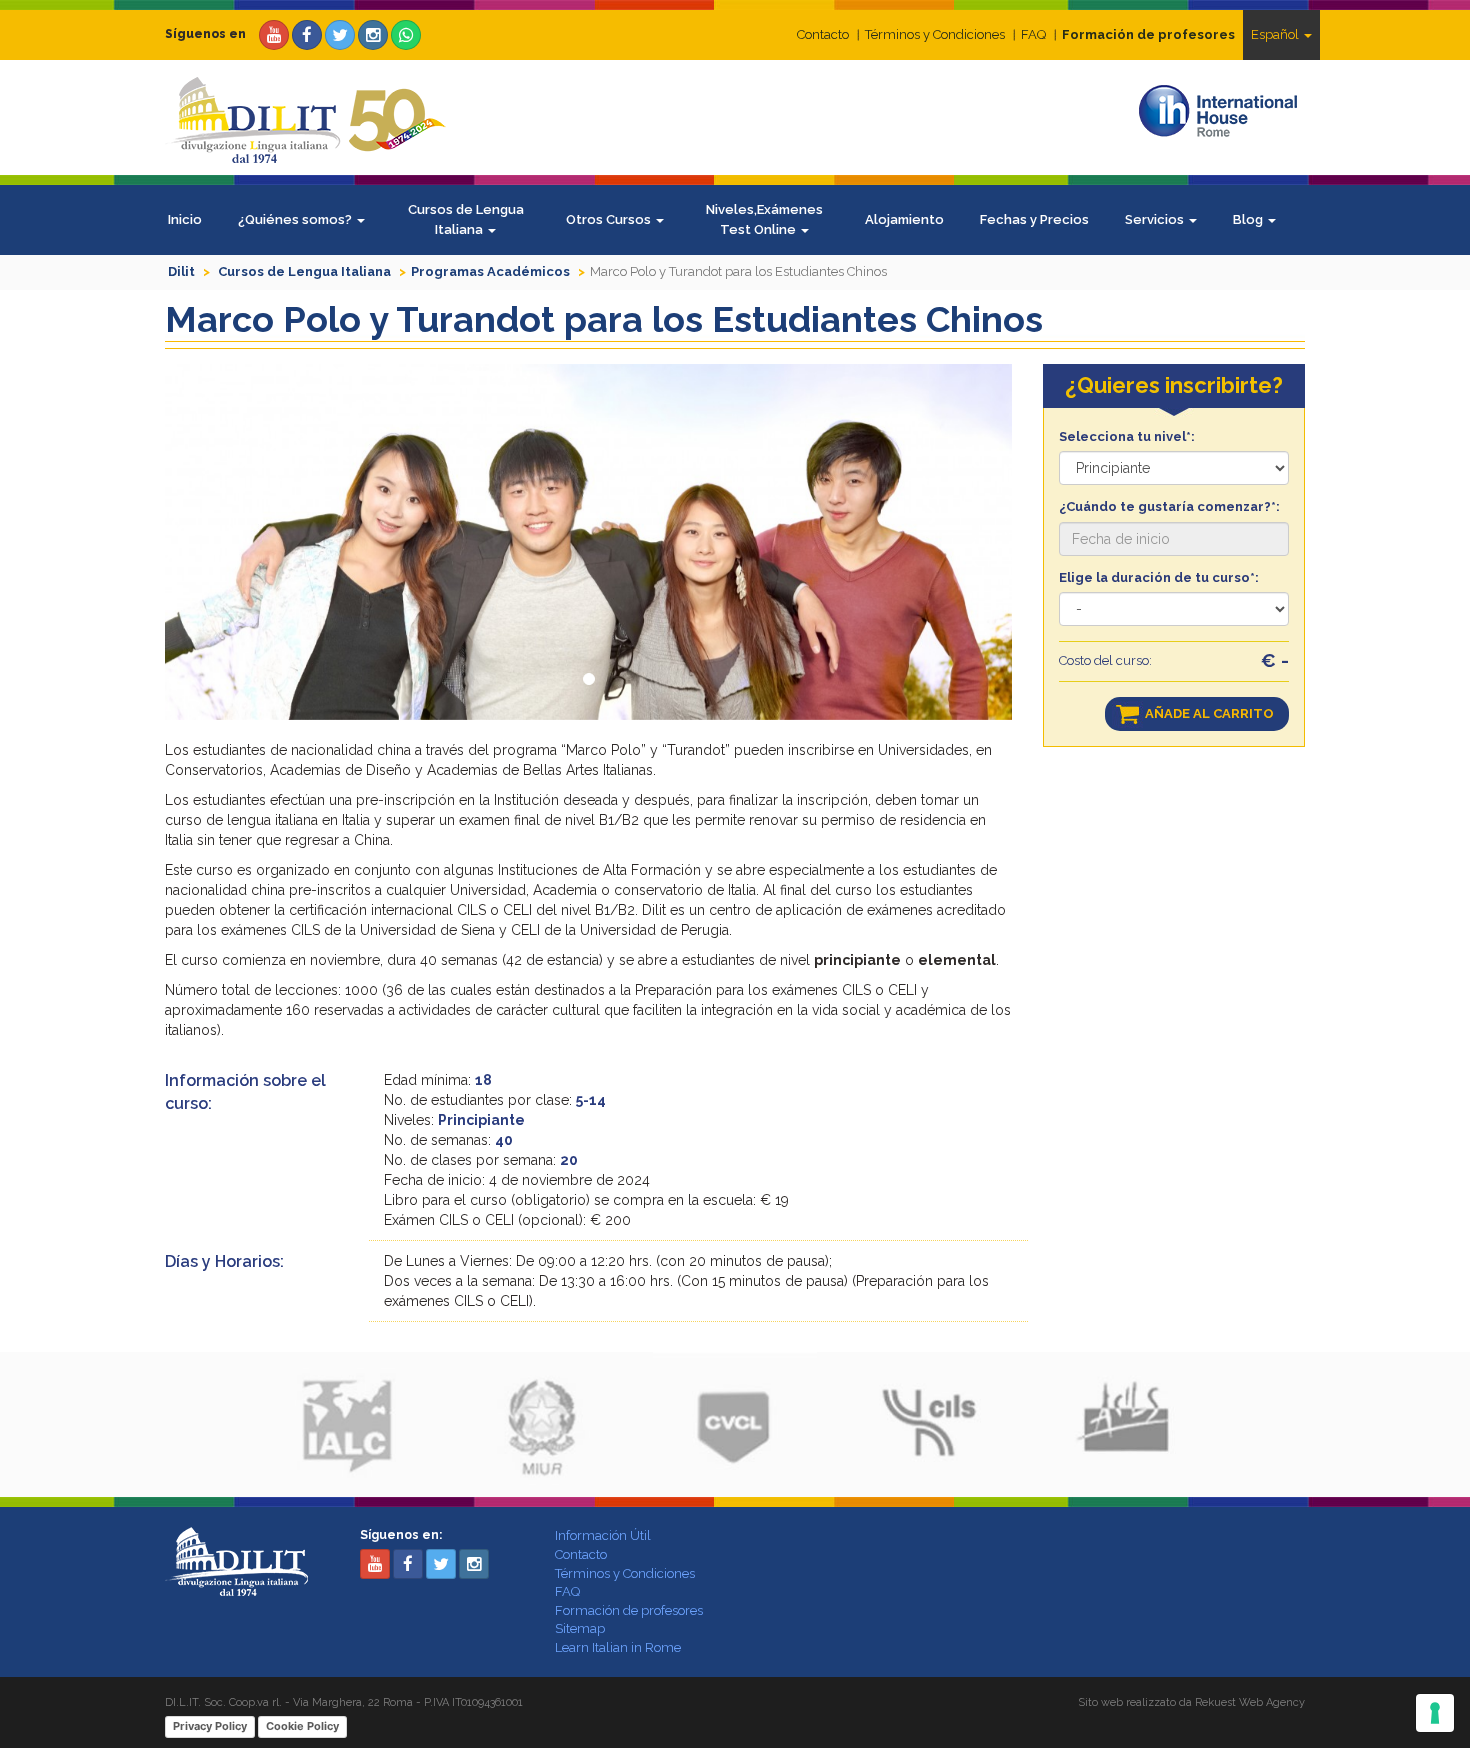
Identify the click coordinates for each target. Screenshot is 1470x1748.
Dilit (181, 271)
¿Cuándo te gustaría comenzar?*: (1169, 506)
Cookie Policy (302, 1726)
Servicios (1156, 219)
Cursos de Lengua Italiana (466, 219)
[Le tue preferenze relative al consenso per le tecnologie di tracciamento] (1435, 1713)
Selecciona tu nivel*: (1127, 436)
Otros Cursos (610, 219)
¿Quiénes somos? (296, 219)
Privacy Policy (210, 1726)
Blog (1249, 219)
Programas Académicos (490, 271)
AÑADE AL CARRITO (1209, 713)
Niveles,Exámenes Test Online (764, 219)
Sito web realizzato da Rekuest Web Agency (1191, 1702)
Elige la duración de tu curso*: (1159, 577)
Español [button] (1276, 34)
